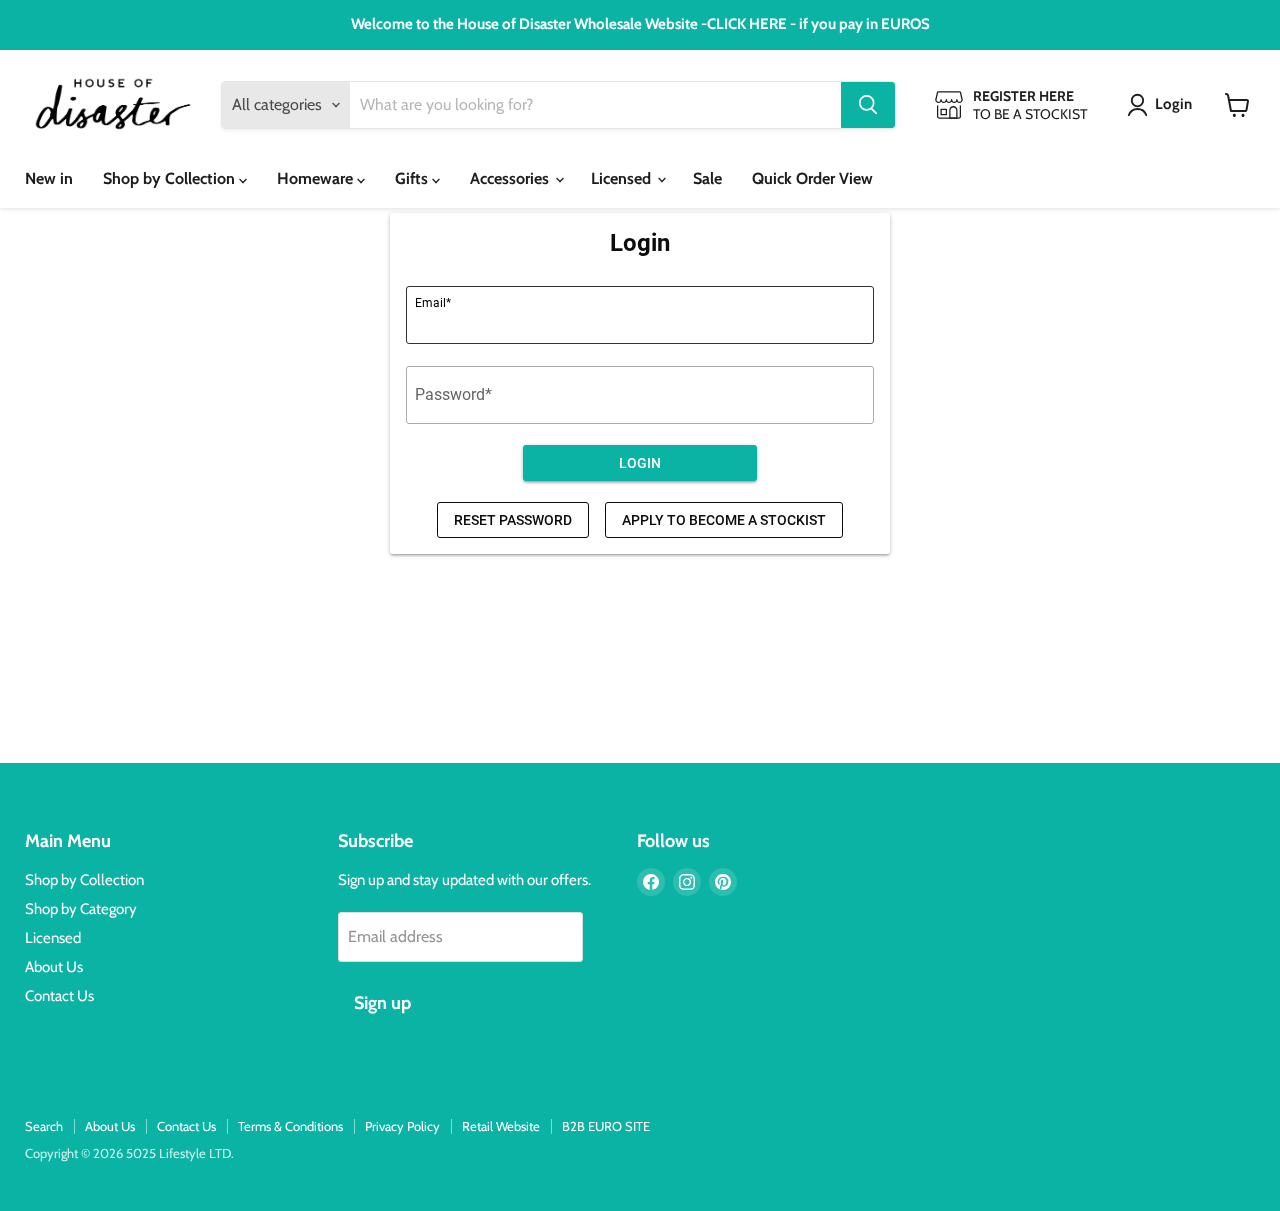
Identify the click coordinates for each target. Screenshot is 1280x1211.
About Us (54, 967)
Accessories (511, 178)
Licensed (623, 178)
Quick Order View (812, 178)
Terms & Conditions (290, 1126)
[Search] (868, 105)
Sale (707, 178)
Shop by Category (81, 909)
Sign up (382, 1003)
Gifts (413, 178)
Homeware (317, 178)
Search (44, 1126)
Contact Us (59, 996)
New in (49, 178)
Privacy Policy (402, 1126)
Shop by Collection (171, 178)
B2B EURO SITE (606, 1126)
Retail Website (501, 1126)
